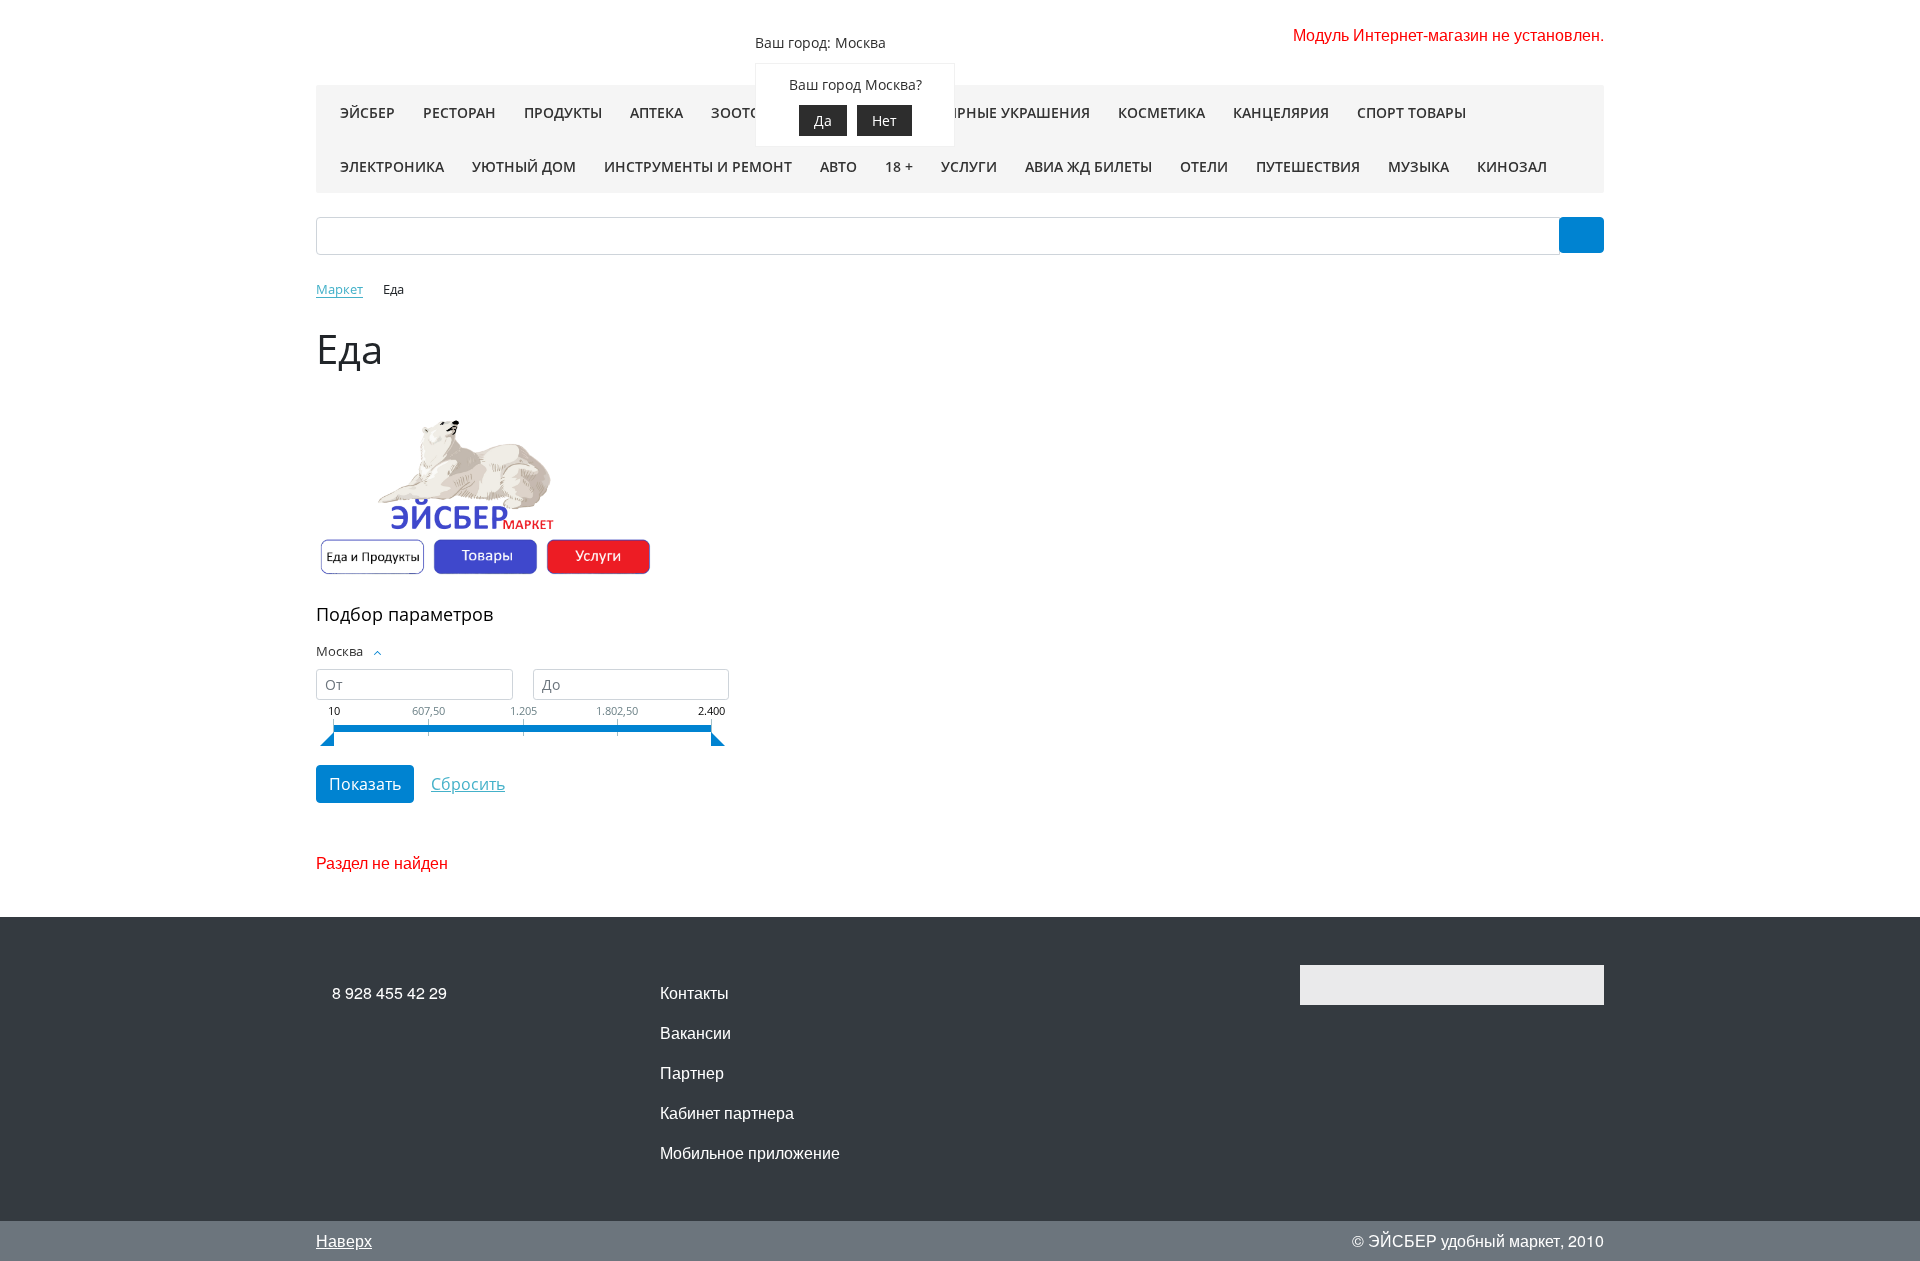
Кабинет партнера (727, 1112)
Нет (884, 120)
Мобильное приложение (750, 1152)
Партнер (692, 1072)
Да (823, 120)
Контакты (694, 992)
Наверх (344, 1240)
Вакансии (695, 1032)
